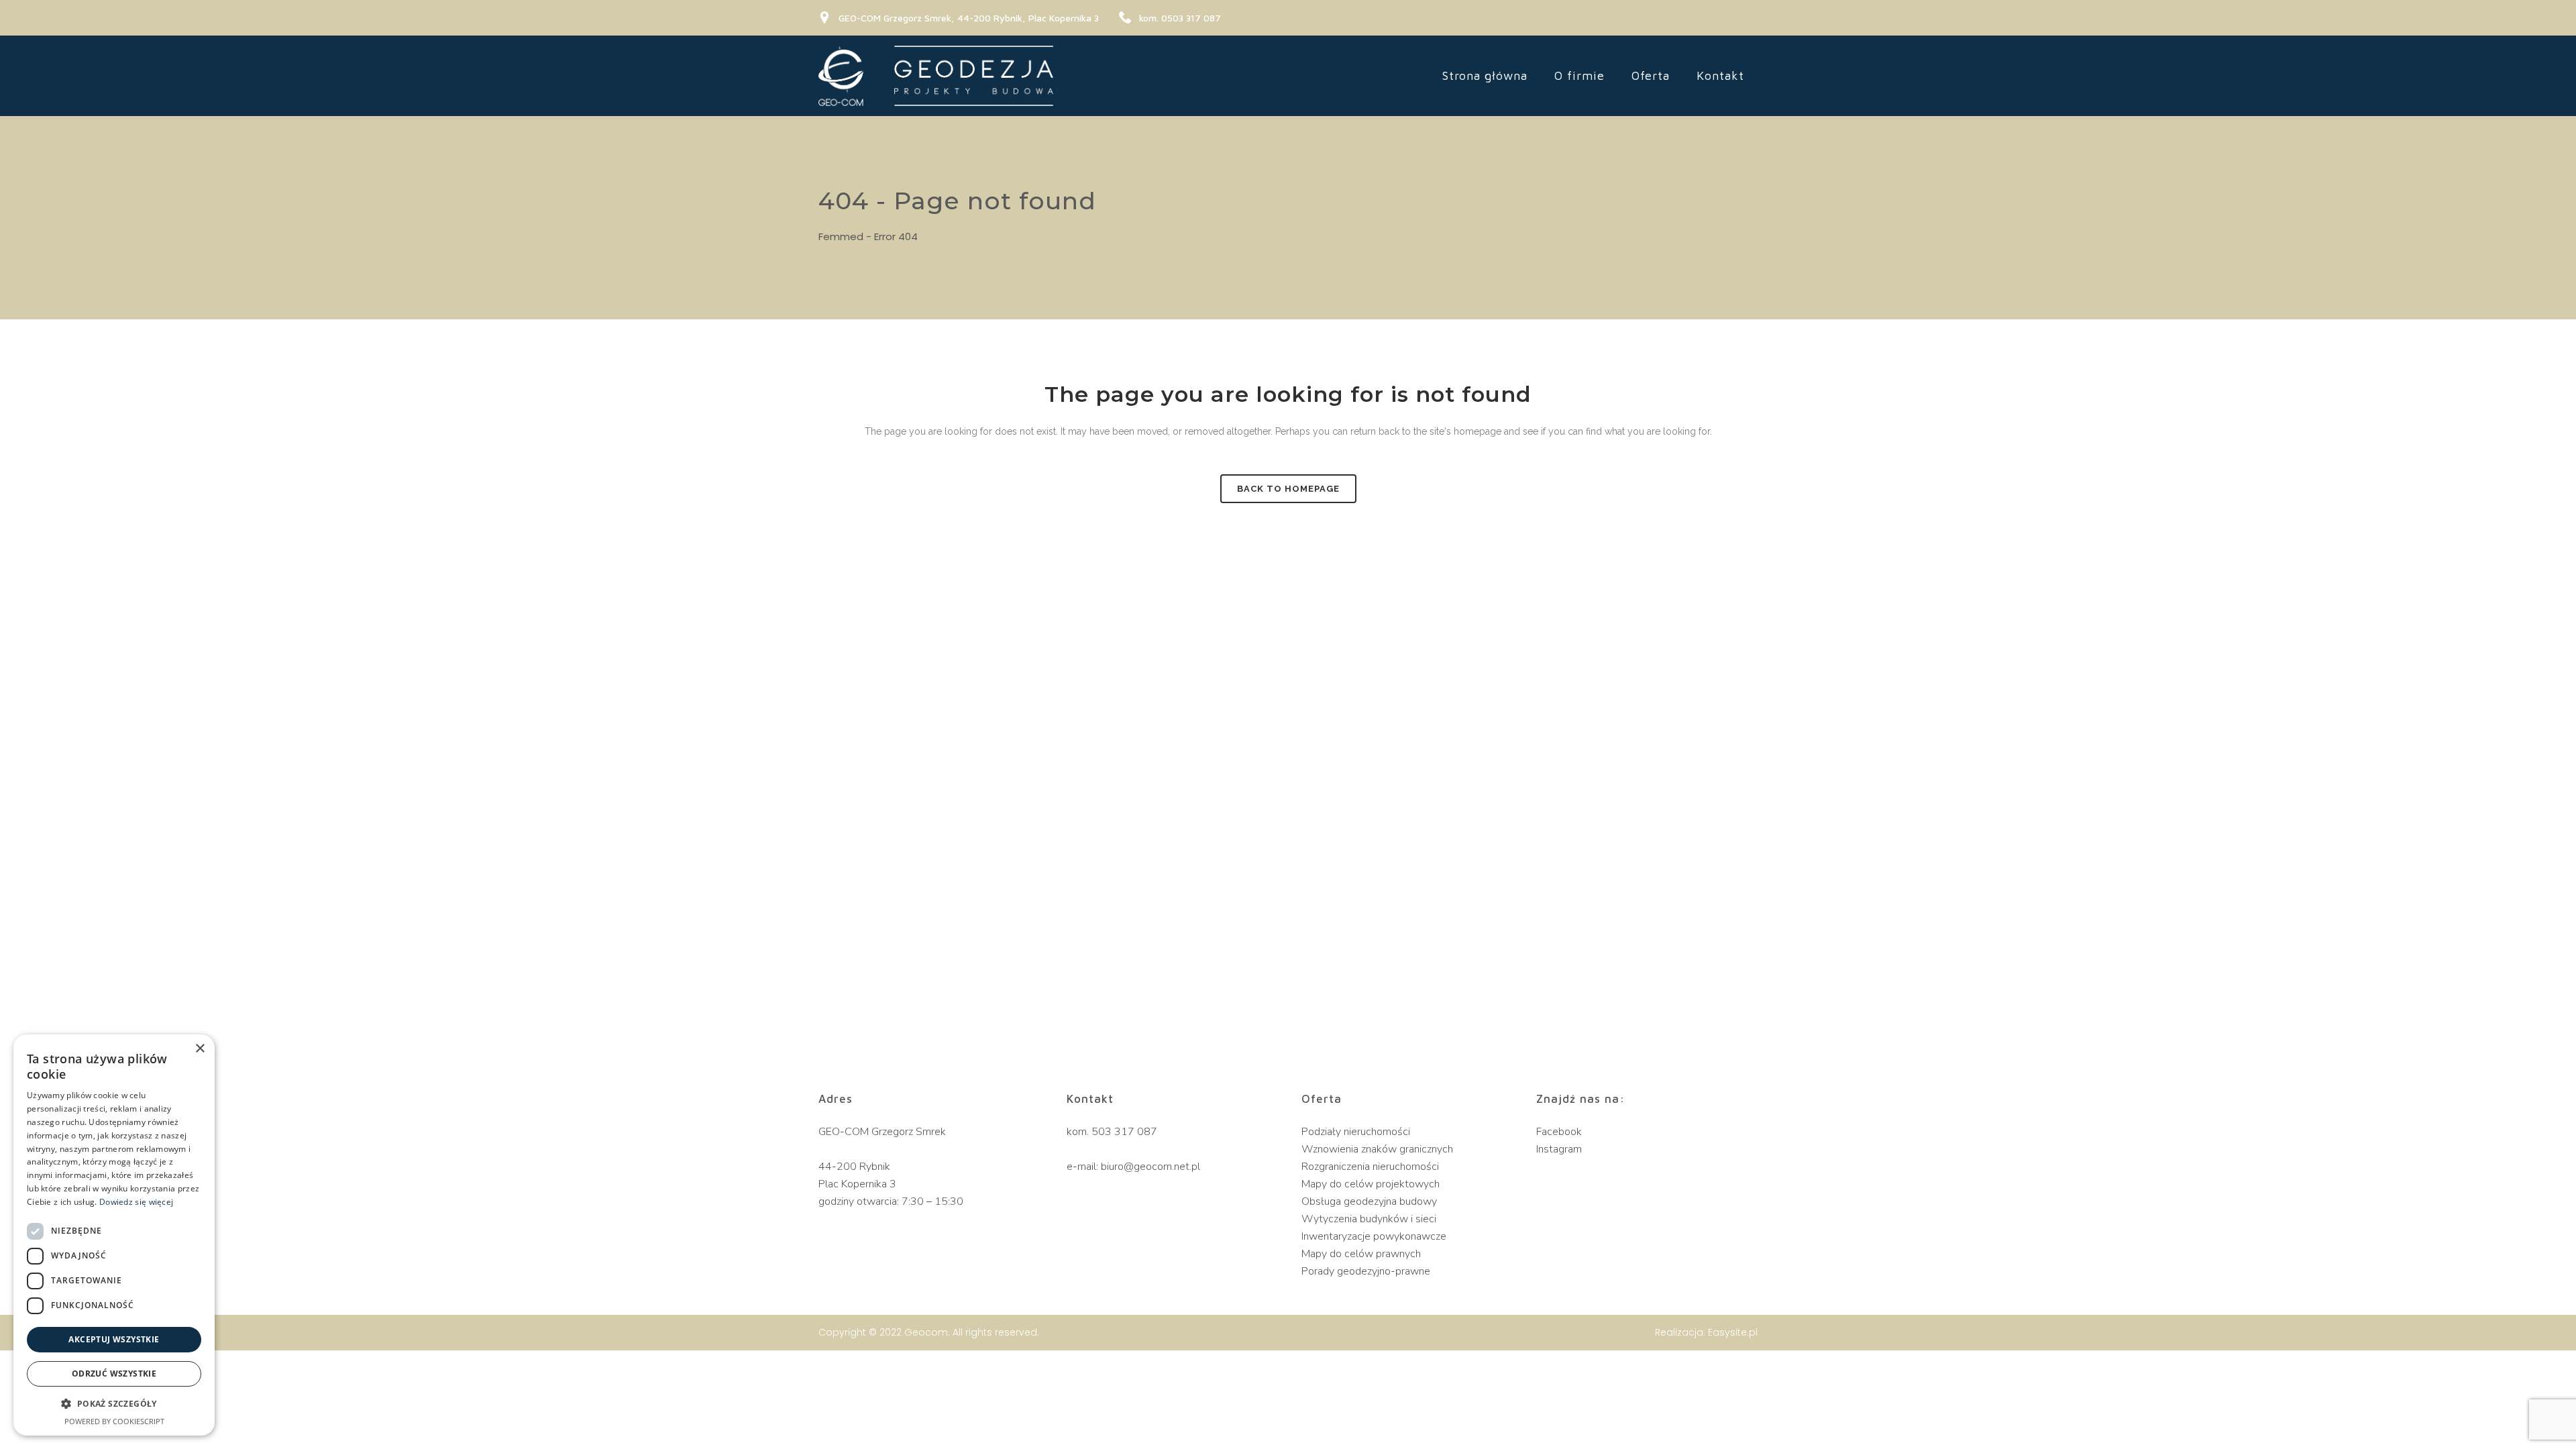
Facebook (1559, 1132)
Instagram (1559, 1149)
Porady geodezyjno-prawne (1366, 1271)
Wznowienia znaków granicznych (1377, 1149)
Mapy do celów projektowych (1371, 1184)
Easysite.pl (1733, 1332)
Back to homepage (1288, 489)
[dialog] (114, 1235)
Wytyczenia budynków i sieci (1369, 1219)
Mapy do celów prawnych (1361, 1254)
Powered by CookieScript (114, 1421)
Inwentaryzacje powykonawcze (1374, 1236)
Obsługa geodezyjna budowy (1369, 1201)
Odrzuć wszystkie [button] (114, 1374)
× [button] (200, 1049)
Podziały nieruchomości (1356, 1132)
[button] (114, 1404)
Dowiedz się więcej (136, 1202)
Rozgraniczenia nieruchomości (1370, 1167)
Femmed (841, 236)
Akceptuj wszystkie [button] (114, 1339)
